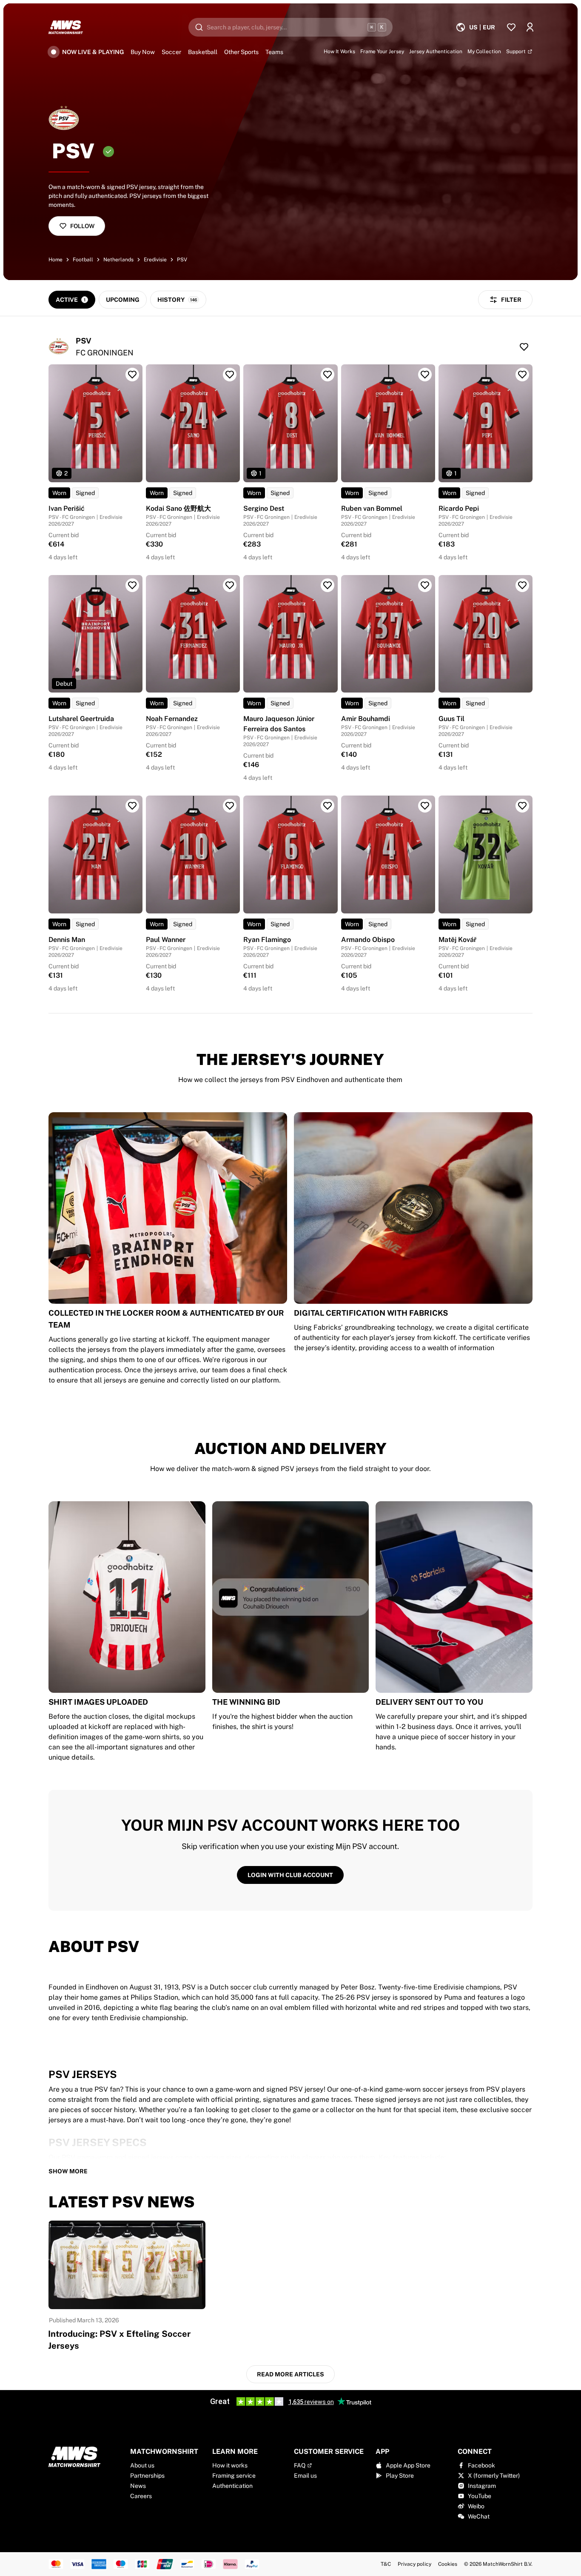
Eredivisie (155, 260)
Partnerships (147, 2476)
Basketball (203, 52)
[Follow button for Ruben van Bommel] (425, 375)
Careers (141, 2496)
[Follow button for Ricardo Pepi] (522, 375)
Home (56, 260)
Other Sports (241, 52)
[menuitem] (475, 27)
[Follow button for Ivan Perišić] (132, 375)
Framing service (234, 2476)
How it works (230, 2465)
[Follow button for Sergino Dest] (328, 375)
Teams (274, 52)
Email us (305, 2476)
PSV (182, 260)
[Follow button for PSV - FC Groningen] (524, 347)
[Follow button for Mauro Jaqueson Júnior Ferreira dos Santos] (328, 585)
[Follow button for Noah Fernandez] (230, 585)
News (138, 2486)
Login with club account (290, 1875)
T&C (386, 2564)
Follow (82, 226)
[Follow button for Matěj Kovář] (522, 806)
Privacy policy (414, 2564)
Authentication (232, 2486)
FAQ (300, 2465)
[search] (290, 27)
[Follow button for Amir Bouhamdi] (425, 585)
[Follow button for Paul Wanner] (230, 806)
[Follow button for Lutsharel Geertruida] (132, 585)
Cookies (448, 2564)
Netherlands (118, 260)
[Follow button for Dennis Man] (132, 806)
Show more (68, 2171)
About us (142, 2465)
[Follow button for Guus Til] (522, 585)
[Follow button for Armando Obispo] (425, 806)
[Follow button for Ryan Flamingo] (328, 806)
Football (83, 260)
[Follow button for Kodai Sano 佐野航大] (230, 375)
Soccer (171, 52)
